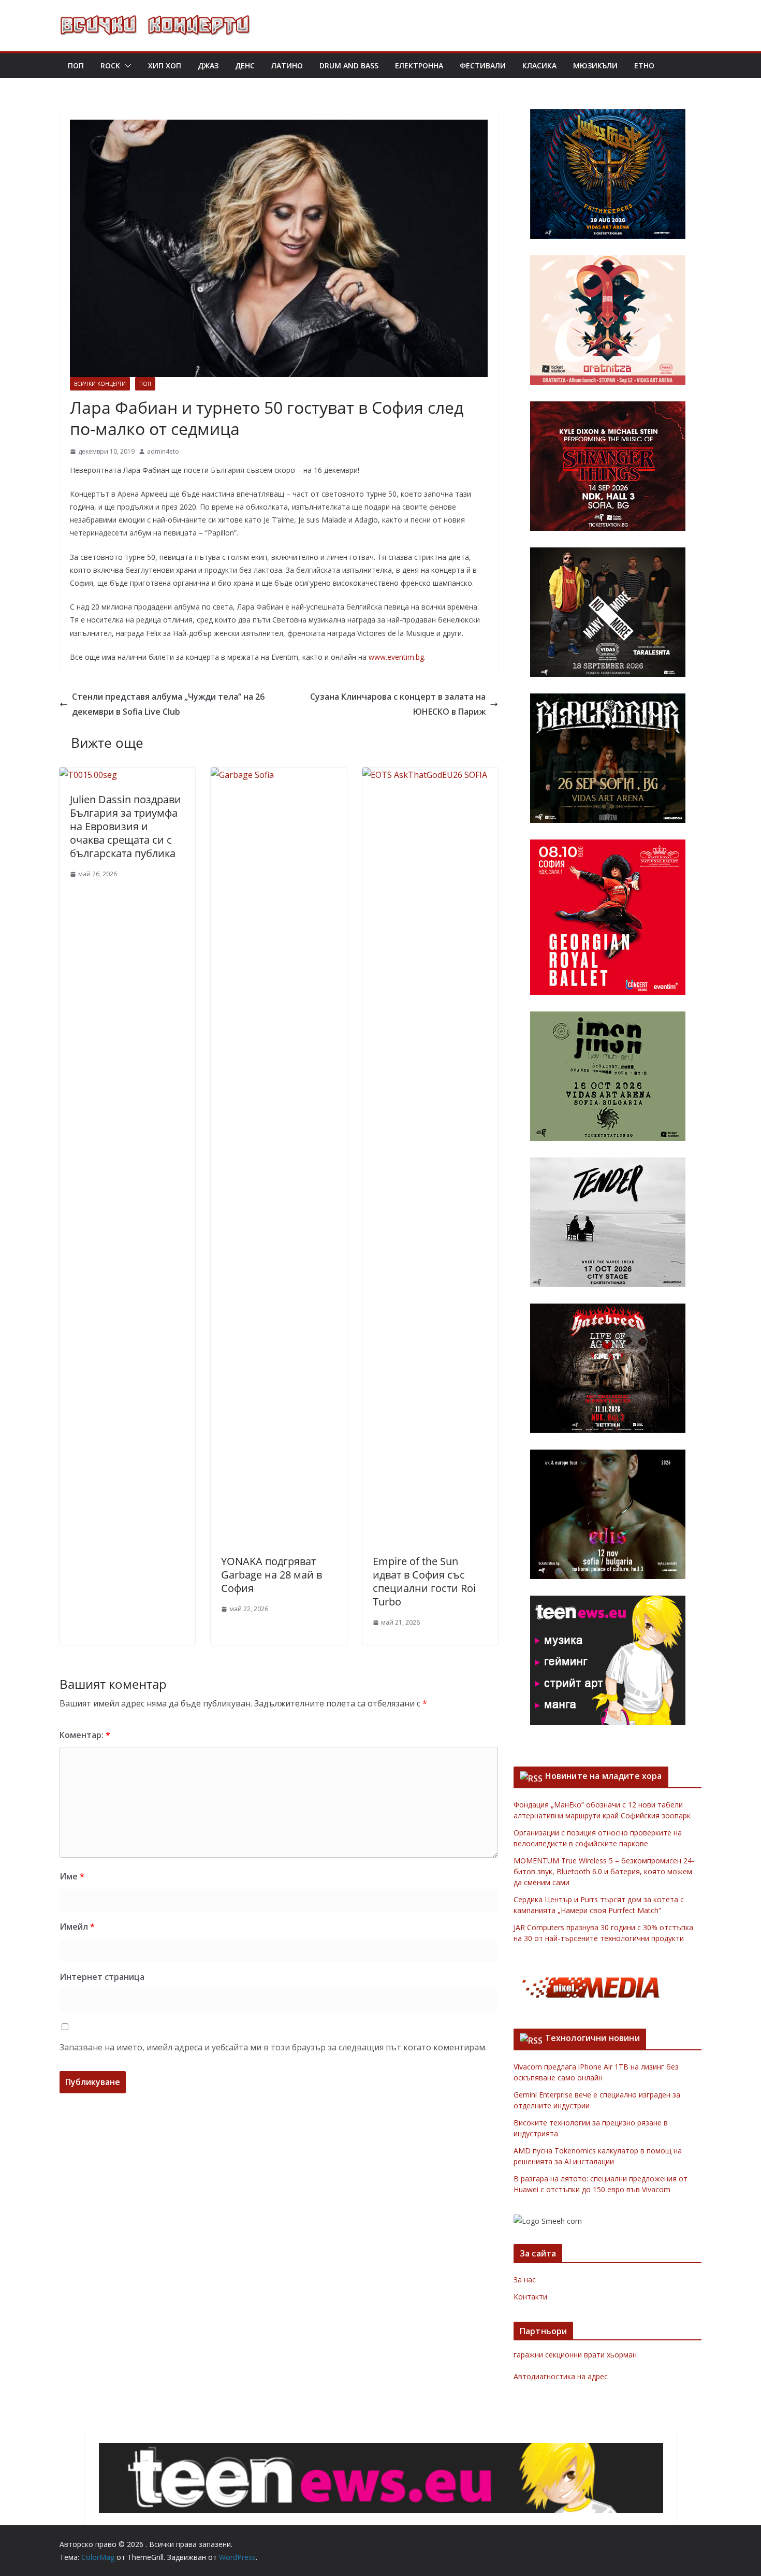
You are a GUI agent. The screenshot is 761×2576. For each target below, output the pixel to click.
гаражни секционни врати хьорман (575, 2355)
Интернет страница (102, 1977)
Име (72, 1876)
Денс (245, 66)
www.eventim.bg (396, 657)
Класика (539, 66)
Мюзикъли (595, 66)
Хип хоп (165, 66)
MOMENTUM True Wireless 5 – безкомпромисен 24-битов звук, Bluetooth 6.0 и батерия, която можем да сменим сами (604, 1871)
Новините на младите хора (604, 1776)
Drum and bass (349, 66)
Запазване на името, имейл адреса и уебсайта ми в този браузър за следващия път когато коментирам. (273, 2047)
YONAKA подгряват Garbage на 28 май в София (272, 1575)
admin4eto (163, 451)
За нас (525, 2280)
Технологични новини (592, 2038)
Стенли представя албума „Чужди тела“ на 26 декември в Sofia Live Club (168, 704)
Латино (287, 66)
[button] (126, 66)
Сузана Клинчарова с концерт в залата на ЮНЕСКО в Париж (398, 704)
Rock (110, 66)
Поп (76, 66)
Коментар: (85, 1735)
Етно (644, 66)
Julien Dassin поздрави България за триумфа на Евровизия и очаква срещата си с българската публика (126, 826)
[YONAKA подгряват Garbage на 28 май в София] (279, 775)
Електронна (419, 66)
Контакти (530, 2297)
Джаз (208, 66)
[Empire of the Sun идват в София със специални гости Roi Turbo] (430, 775)
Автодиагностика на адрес (561, 2376)
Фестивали (483, 66)
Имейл (77, 1927)
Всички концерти (100, 384)
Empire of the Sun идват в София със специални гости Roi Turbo (424, 1581)
